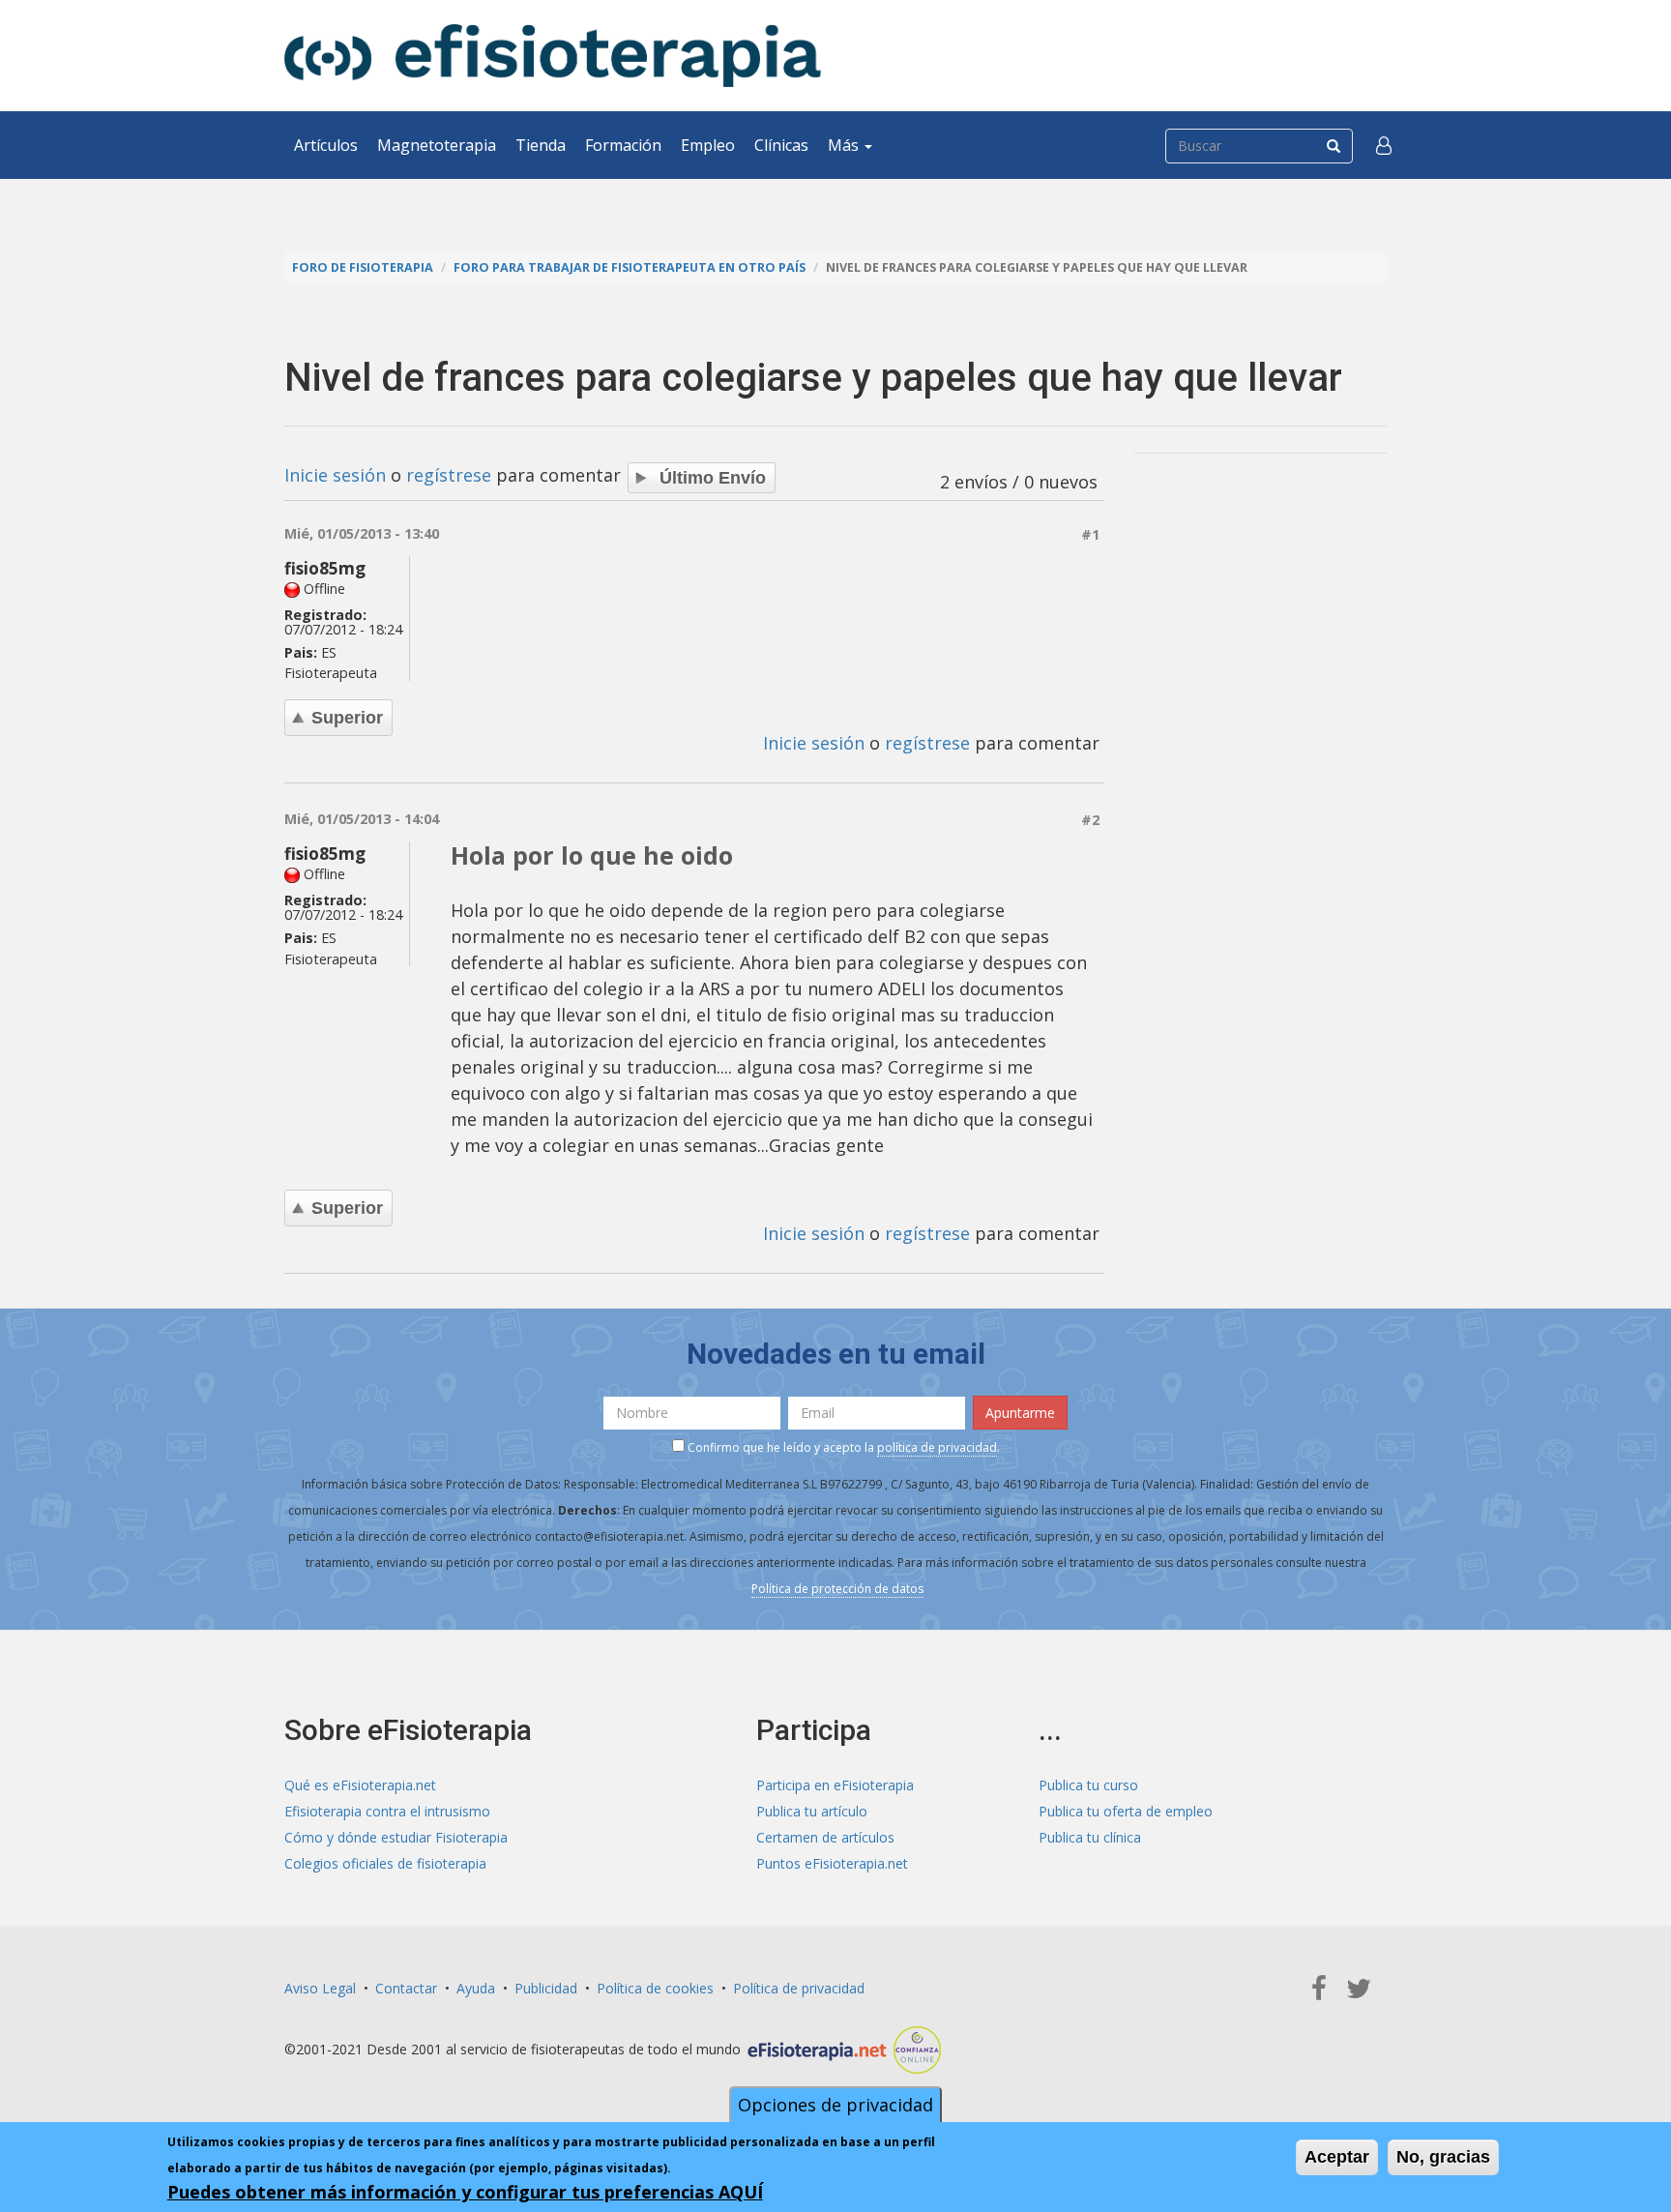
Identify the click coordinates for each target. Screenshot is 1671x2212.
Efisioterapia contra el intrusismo (387, 1811)
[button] (1384, 145)
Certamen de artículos (825, 1837)
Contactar (406, 1988)
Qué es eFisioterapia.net (360, 1785)
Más (845, 145)
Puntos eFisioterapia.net (832, 1863)
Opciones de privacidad (835, 2105)
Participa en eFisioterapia (835, 1785)
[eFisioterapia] (553, 56)
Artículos (326, 145)
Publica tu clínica (1090, 1837)
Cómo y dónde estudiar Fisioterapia (396, 1837)
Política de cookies (655, 1988)
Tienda (541, 145)
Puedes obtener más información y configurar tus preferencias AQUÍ (465, 2192)
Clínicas (781, 145)
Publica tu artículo (812, 1811)
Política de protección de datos (837, 1589)
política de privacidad (937, 1447)
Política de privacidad (799, 1988)
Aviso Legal (320, 1988)
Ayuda (476, 1988)
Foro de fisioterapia (363, 267)
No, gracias (1443, 2157)
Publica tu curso (1088, 1785)
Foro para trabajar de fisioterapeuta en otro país (630, 267)
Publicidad (546, 1988)
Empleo (708, 145)
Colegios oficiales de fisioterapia (385, 1863)
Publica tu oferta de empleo (1126, 1811)
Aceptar (1337, 2157)
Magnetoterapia (437, 145)
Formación (623, 145)
